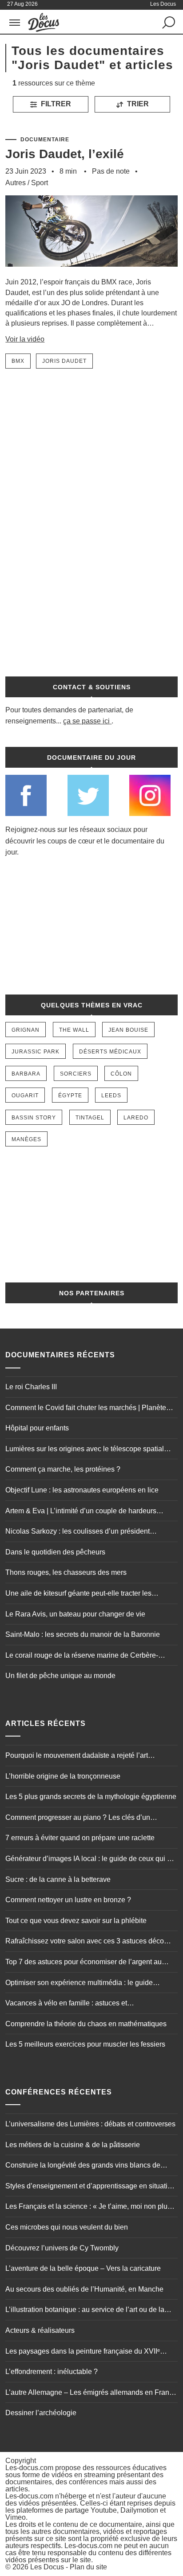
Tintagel (90, 1118)
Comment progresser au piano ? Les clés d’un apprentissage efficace (78, 1818)
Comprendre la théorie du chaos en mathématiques (86, 2024)
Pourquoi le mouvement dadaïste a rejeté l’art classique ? (77, 1756)
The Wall (74, 1030)
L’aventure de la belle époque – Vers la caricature (83, 2268)
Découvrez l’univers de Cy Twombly (62, 2248)
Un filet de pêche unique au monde (60, 1676)
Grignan (26, 1030)
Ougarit (25, 1096)
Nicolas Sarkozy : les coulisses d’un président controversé (78, 1532)
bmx (18, 361)
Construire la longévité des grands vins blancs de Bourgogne (83, 2166)
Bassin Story (34, 1118)
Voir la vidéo (25, 339)
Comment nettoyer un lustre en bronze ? (68, 1900)
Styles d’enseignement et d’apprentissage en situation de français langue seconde (90, 2187)
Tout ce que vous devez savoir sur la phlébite (76, 1921)
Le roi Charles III (31, 1387)
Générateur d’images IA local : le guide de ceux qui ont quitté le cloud (91, 1860)
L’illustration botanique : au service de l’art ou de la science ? (85, 2311)
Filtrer (55, 104)
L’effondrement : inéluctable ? (52, 2372)
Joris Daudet (64, 361)
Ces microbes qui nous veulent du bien (67, 2227)
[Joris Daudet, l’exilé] (91, 273)
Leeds (111, 1096)
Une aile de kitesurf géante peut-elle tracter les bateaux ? (78, 1594)
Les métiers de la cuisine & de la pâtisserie (73, 2145)
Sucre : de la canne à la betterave (58, 1879)
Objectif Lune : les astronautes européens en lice (82, 1490)
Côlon (121, 1074)
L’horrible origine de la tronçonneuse (63, 1776)
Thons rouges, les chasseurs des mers (66, 1572)
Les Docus (47, 2567)
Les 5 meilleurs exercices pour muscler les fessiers (85, 2044)
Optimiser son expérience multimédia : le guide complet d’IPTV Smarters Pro (79, 1984)
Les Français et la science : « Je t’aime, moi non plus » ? (91, 2207)
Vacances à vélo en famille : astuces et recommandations (66, 2004)
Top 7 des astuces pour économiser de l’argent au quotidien (84, 1963)
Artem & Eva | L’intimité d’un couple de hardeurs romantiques (81, 1512)
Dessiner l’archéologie (41, 2413)
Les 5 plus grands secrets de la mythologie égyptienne (91, 1797)
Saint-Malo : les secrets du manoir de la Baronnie (83, 1634)
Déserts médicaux (110, 1052)
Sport (40, 183)
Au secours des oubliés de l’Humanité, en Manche (84, 2289)
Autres (16, 183)
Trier (137, 104)
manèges (26, 1139)
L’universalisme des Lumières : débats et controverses (90, 2124)
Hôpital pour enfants (37, 1428)
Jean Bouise (128, 1030)
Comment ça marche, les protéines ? (63, 1469)
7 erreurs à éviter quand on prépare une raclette (80, 1838)
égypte (70, 1096)
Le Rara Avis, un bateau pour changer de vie (75, 1614)
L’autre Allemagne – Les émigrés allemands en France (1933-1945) (91, 2393)
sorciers (76, 1074)
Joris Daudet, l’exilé (65, 154)
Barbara (26, 1074)
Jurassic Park (36, 1052)
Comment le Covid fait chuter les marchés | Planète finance (86, 1409)
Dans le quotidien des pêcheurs (55, 1552)
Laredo (136, 1118)
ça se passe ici (86, 721)
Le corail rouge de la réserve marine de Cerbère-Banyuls (82, 1656)
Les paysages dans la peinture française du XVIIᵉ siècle (83, 2352)
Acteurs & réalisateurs (40, 2330)
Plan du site (88, 2567)
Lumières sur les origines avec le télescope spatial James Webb (85, 1450)
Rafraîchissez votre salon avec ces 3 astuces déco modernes (85, 1942)
